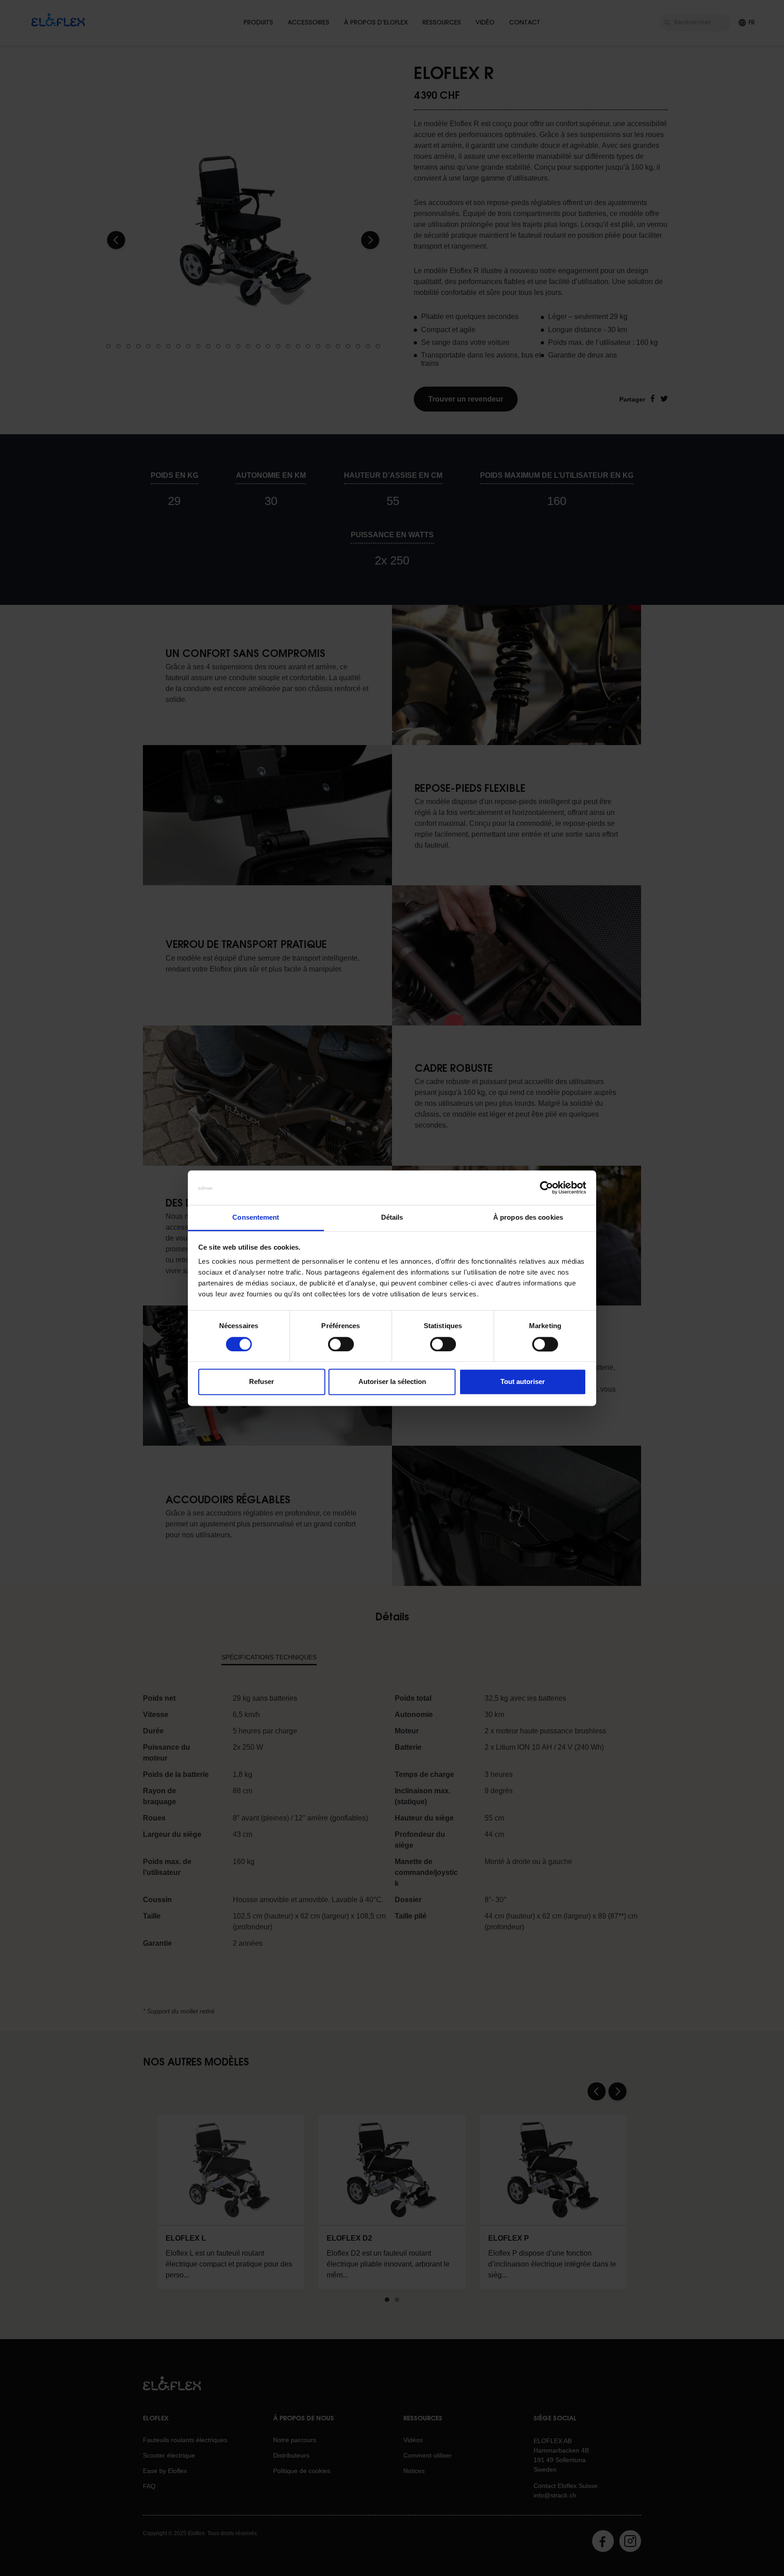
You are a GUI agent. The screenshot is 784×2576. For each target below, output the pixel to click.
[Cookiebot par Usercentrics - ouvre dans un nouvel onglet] (546, 1187)
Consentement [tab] (256, 1218)
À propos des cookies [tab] (528, 1218)
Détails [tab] (392, 1218)
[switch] (341, 1344)
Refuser (262, 1382)
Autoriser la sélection (392, 1382)
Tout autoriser (523, 1382)
